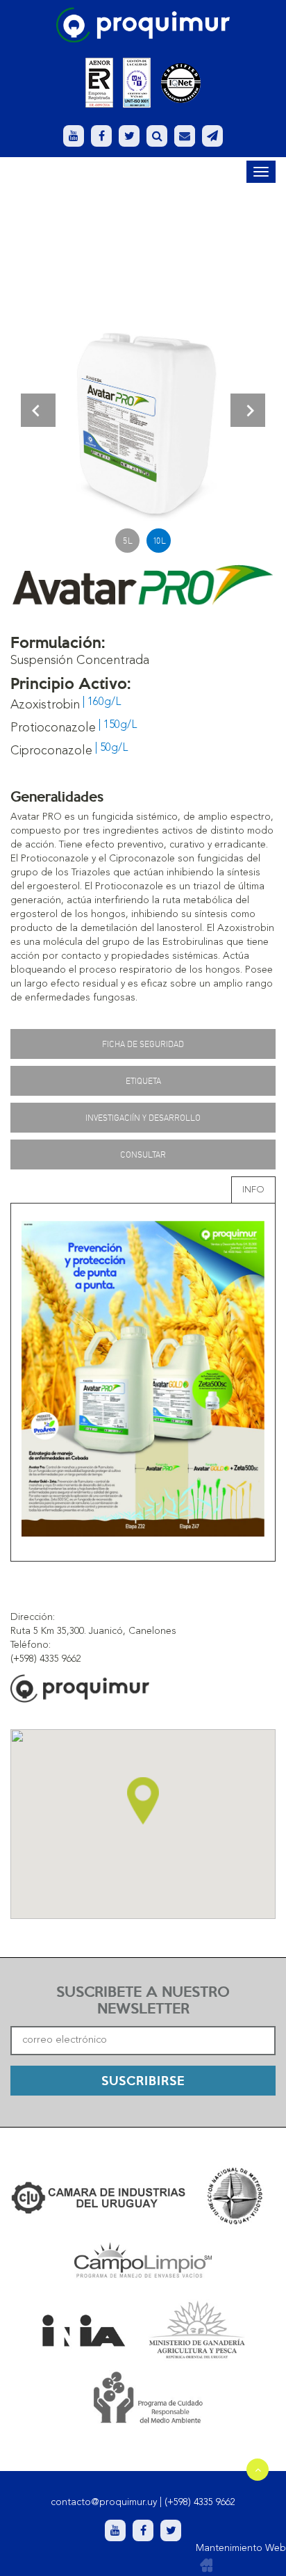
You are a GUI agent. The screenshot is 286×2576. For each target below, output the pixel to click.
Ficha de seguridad (143, 1044)
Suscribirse (143, 2080)
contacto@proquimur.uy (104, 2502)
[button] (38, 410)
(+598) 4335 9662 (200, 2502)
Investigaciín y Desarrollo (143, 1118)
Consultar (143, 1155)
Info (253, 1190)
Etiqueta (143, 1081)
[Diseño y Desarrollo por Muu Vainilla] (206, 2566)
